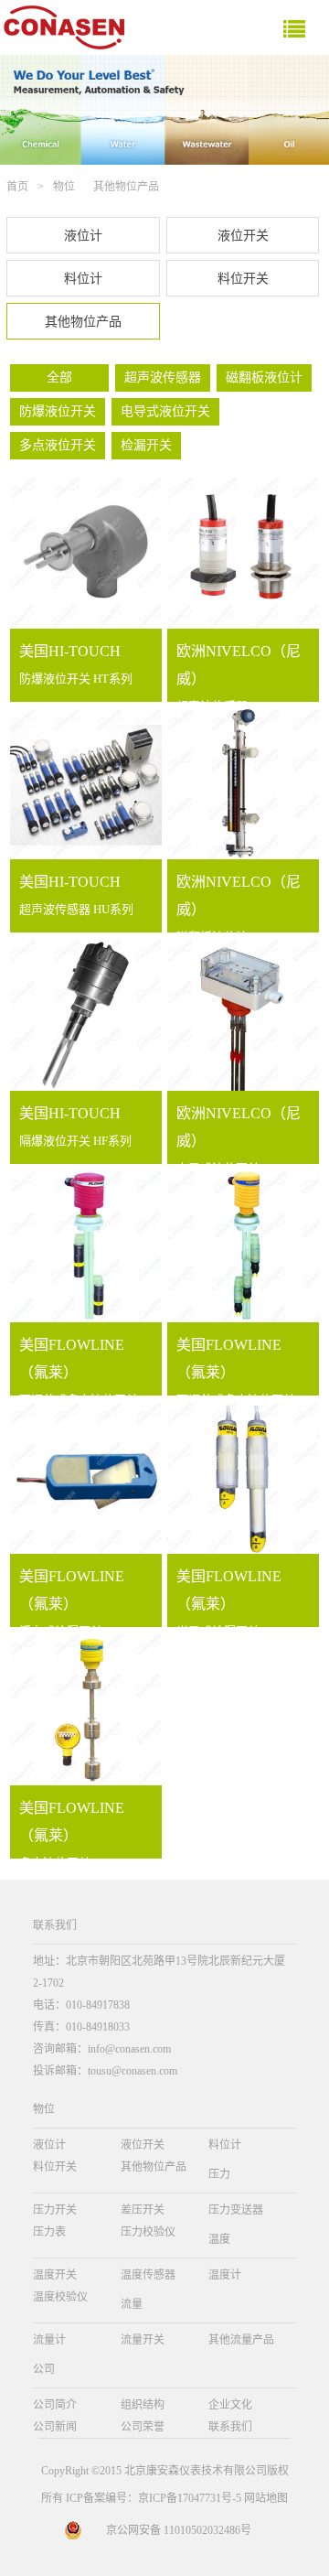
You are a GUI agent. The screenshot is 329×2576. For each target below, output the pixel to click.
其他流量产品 (241, 2340)
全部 (59, 377)
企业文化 (230, 2405)
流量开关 (143, 2340)
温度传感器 (148, 2275)
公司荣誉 (143, 2427)
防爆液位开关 (58, 411)
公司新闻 (55, 2427)
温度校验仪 (60, 2297)
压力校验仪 (148, 2232)
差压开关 (143, 2210)
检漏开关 (146, 445)
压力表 (49, 2232)
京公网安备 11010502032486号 (179, 2530)
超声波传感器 (163, 377)
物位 (64, 187)
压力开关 (55, 2210)
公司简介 (55, 2405)
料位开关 (243, 279)
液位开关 (243, 236)
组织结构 (143, 2405)
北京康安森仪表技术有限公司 (196, 2471)
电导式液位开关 (165, 411)
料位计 (83, 279)
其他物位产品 (126, 187)
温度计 (225, 2275)
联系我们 (230, 2427)
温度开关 (55, 2275)
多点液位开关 (58, 445)
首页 (17, 187)
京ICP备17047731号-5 (190, 2498)
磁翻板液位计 (264, 377)
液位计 (83, 236)
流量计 (49, 2340)
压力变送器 (236, 2210)
